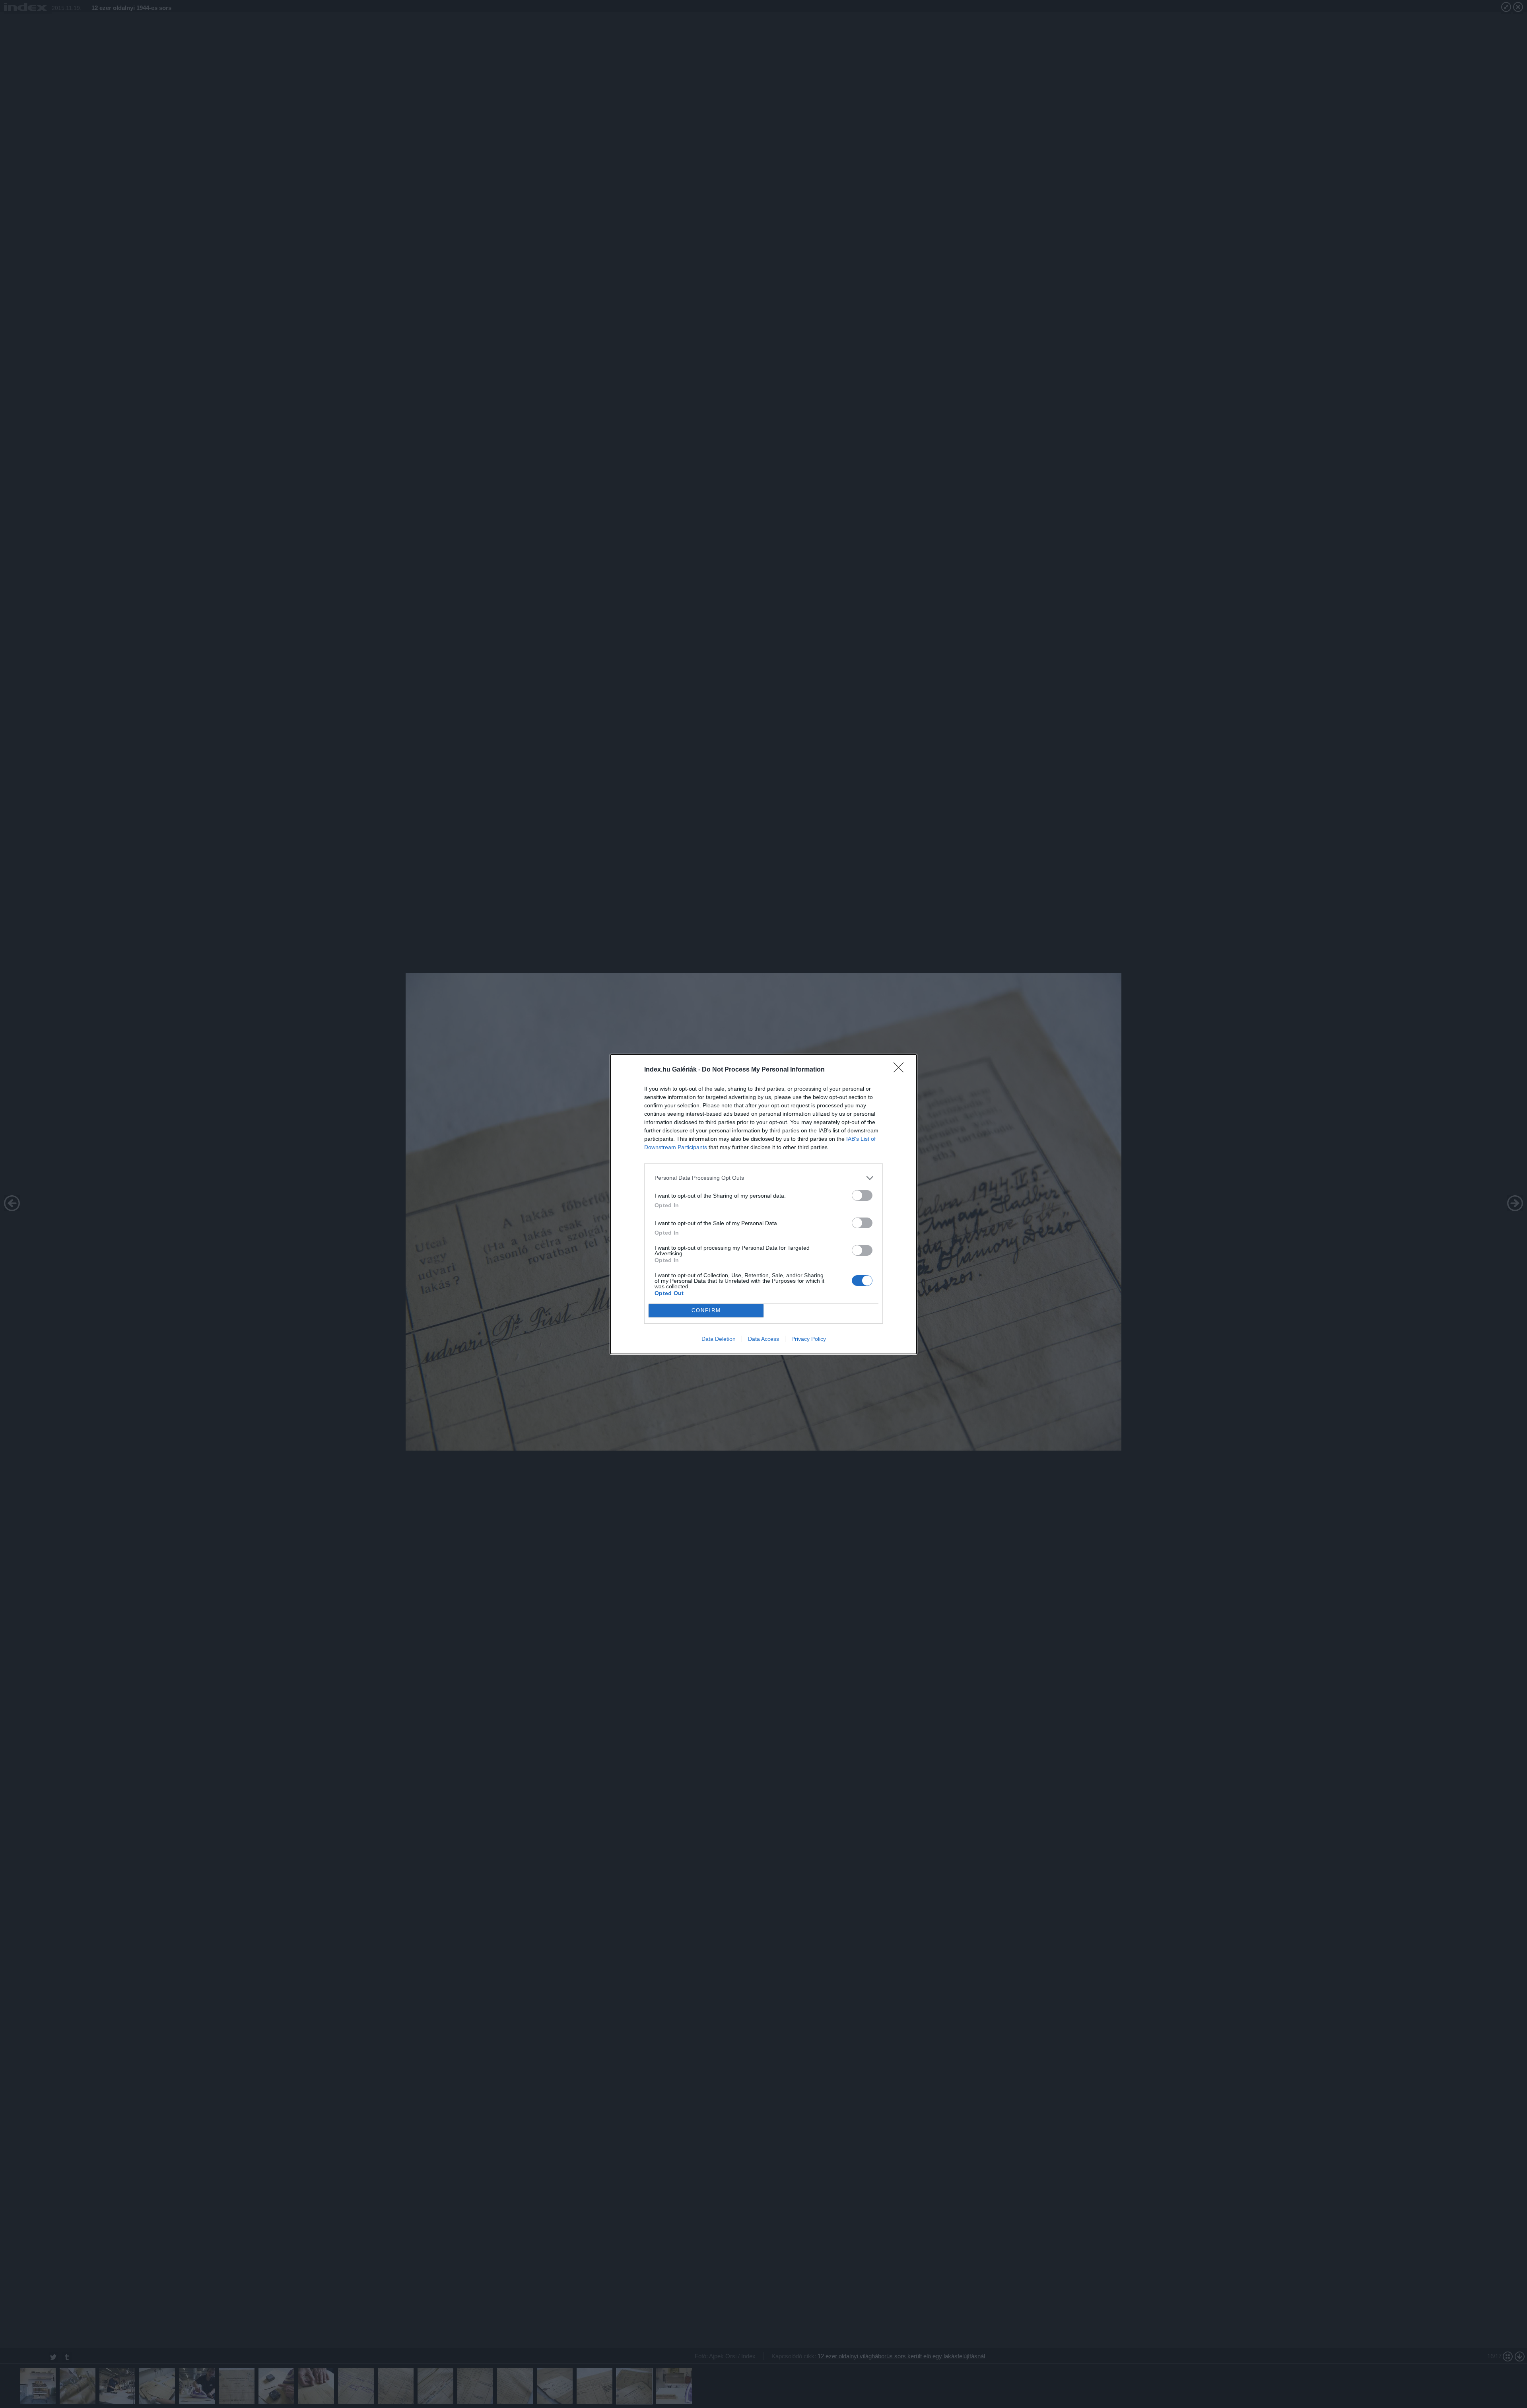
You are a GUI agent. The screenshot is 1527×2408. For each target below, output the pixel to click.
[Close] (901, 1070)
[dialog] (763, 1204)
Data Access (763, 1339)
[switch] (862, 1195)
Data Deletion (719, 1339)
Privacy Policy (809, 1339)
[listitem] (763, 1178)
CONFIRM (706, 1310)
